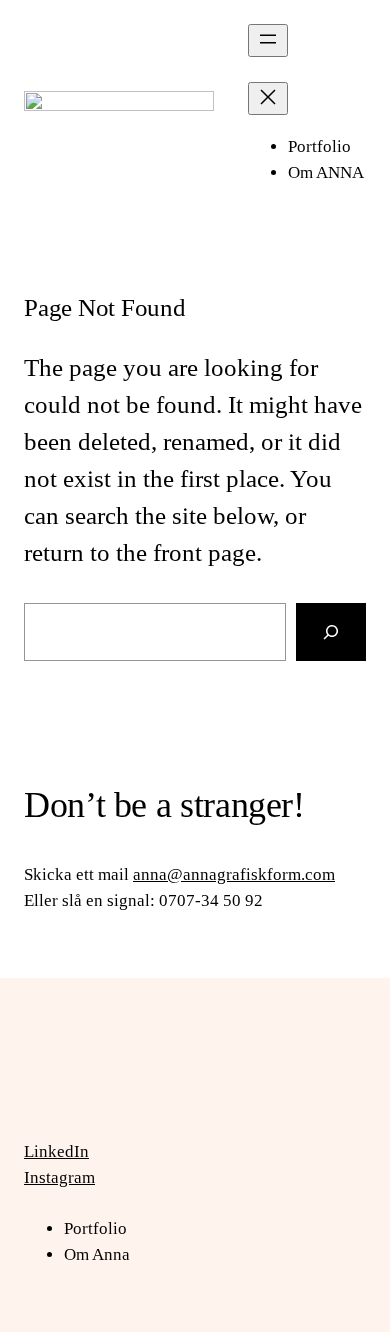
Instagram (59, 1177)
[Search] (331, 632)
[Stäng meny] (268, 98)
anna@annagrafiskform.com (234, 874)
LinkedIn (56, 1151)
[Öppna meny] (268, 40)
